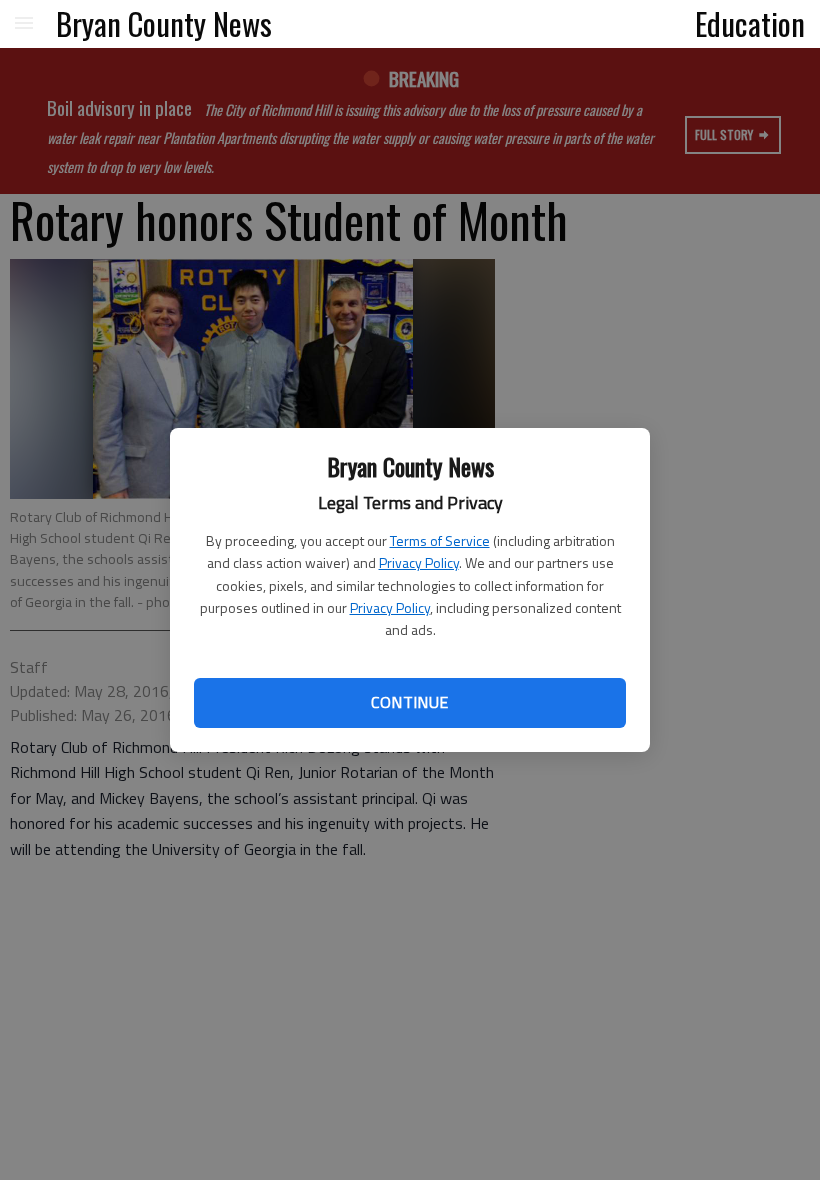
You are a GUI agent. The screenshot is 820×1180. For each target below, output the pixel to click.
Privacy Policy (419, 562)
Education (750, 23)
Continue (409, 702)
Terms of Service (440, 540)
